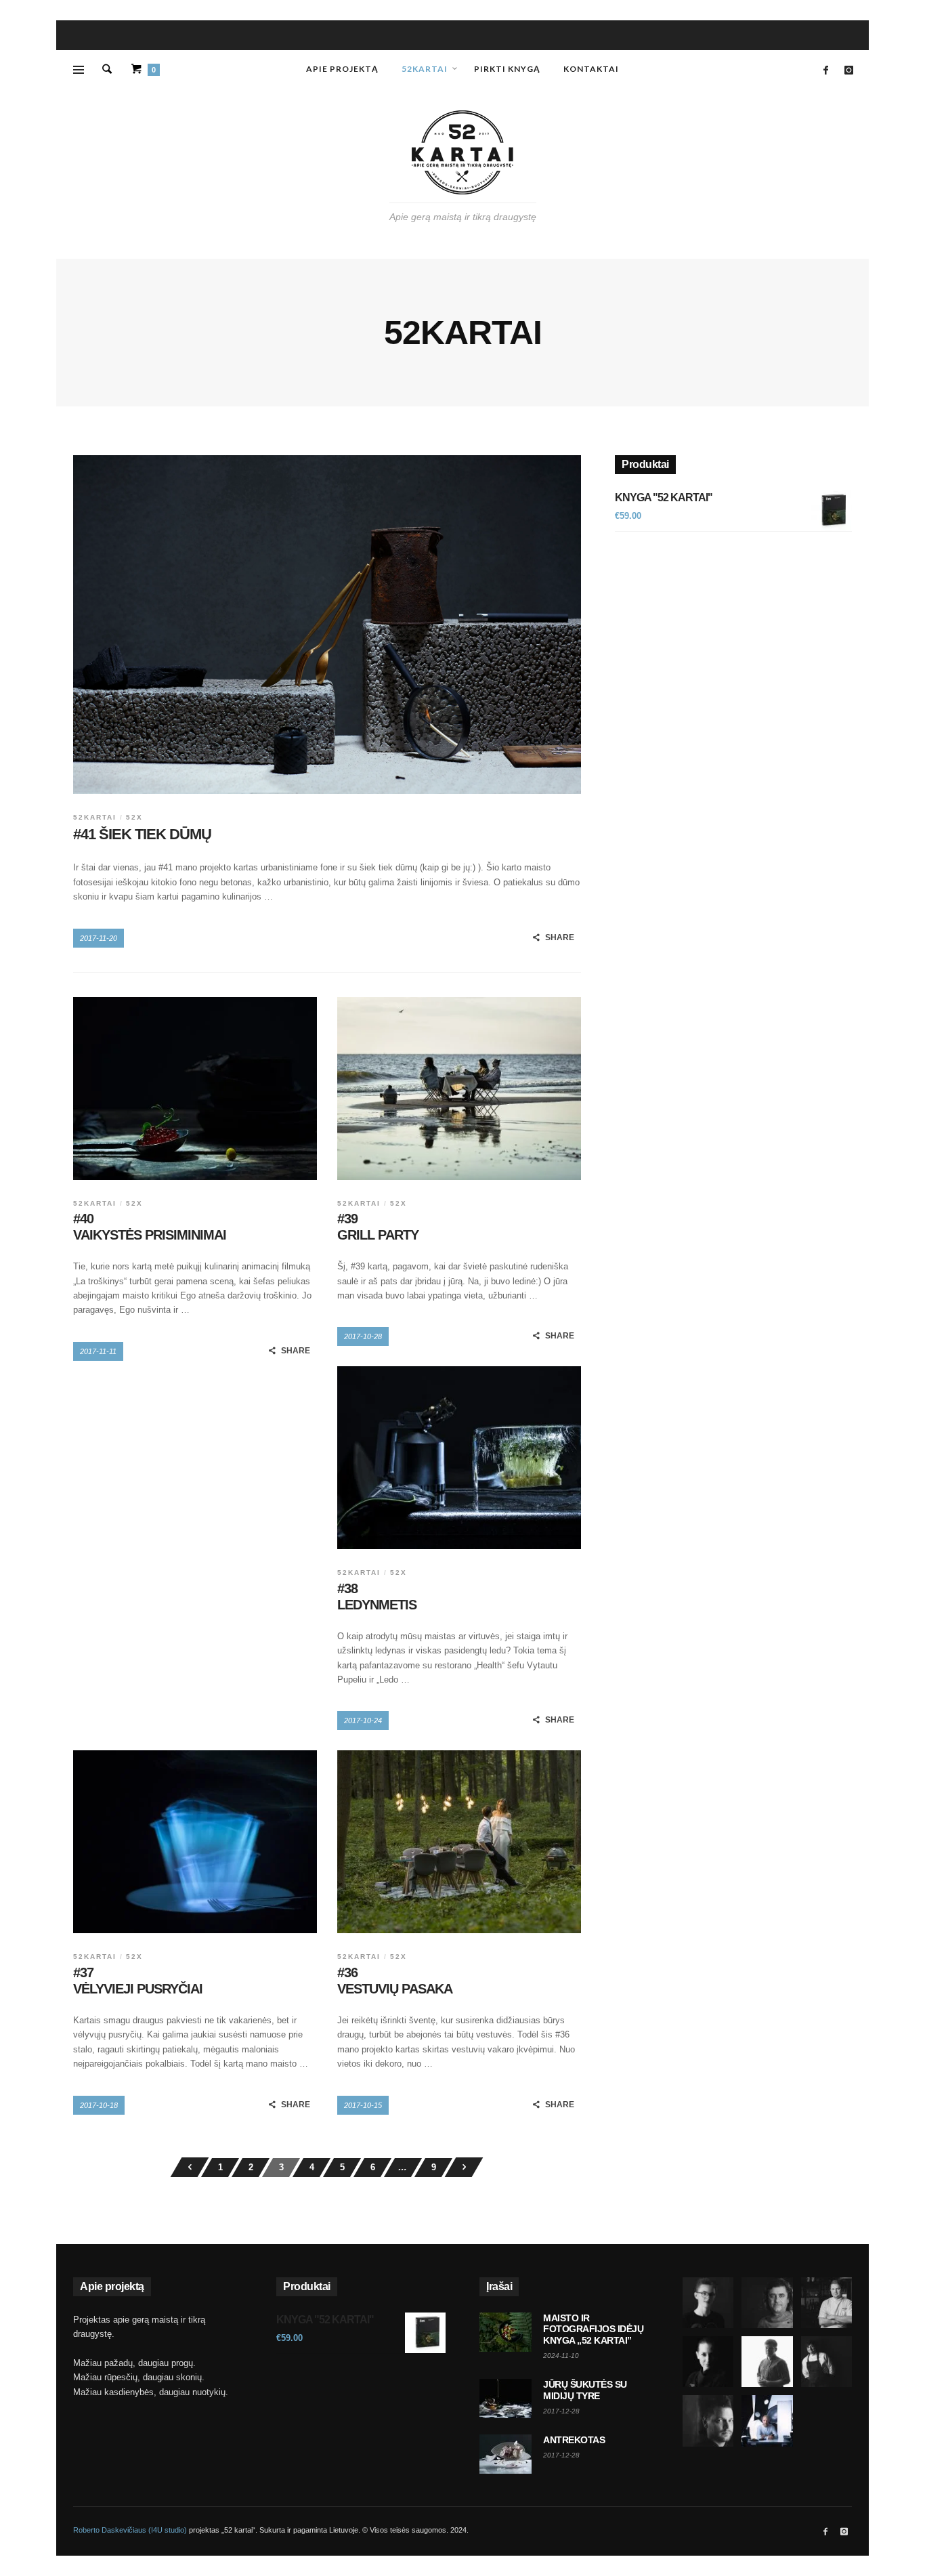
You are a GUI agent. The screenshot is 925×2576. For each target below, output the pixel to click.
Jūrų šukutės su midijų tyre (585, 2390)
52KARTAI (95, 817)
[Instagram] (848, 70)
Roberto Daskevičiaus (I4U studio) (130, 2530)
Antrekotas (574, 2440)
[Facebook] (825, 70)
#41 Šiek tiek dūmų (142, 834)
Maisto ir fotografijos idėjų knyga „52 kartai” (593, 2329)
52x (134, 817)
